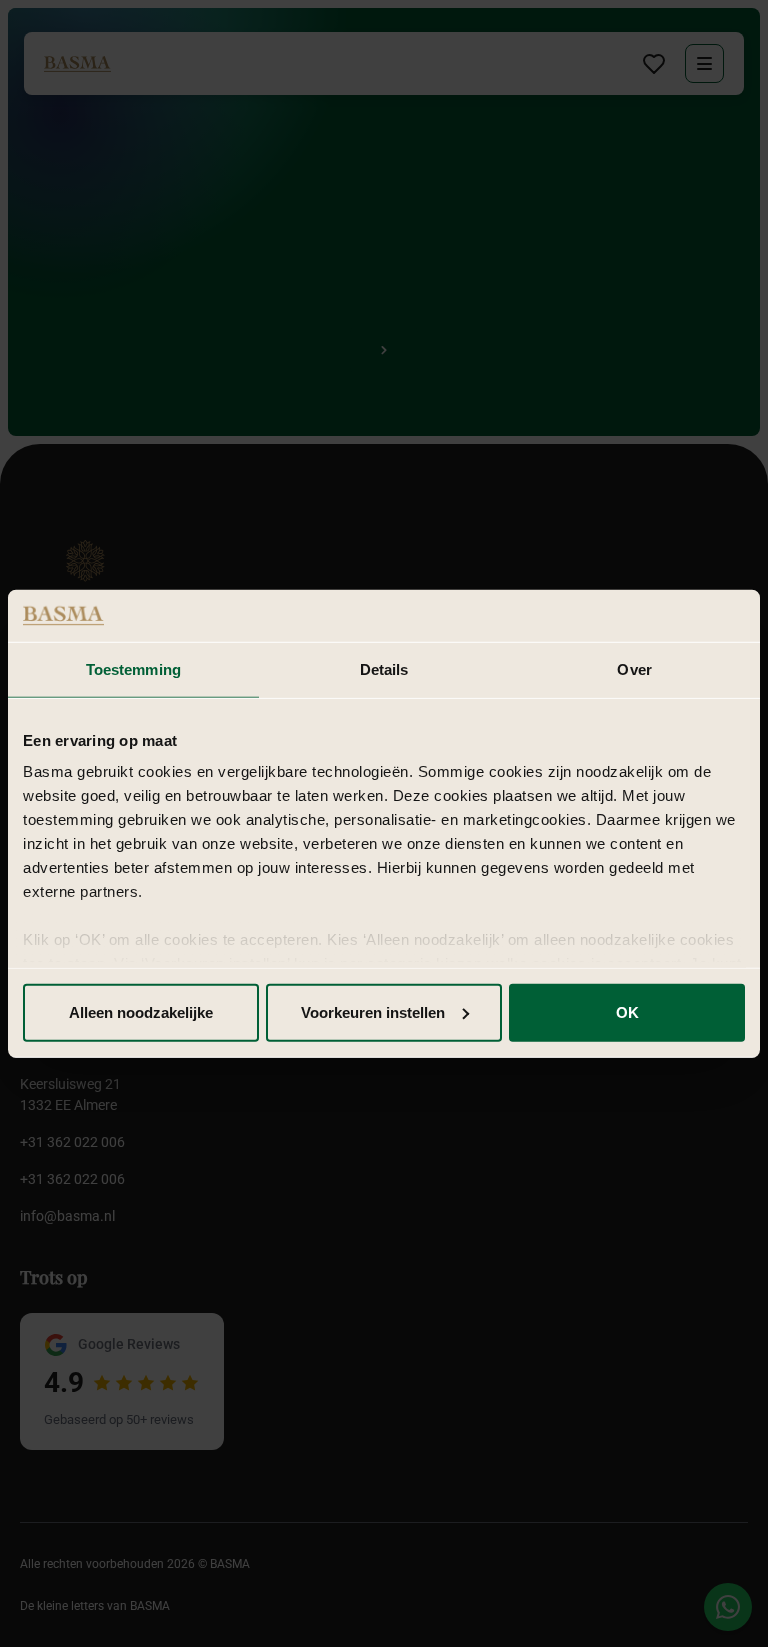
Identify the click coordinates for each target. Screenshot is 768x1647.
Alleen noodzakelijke (141, 1012)
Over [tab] (634, 669)
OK (627, 1012)
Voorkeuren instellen (373, 1012)
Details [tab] (384, 669)
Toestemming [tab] (133, 669)
